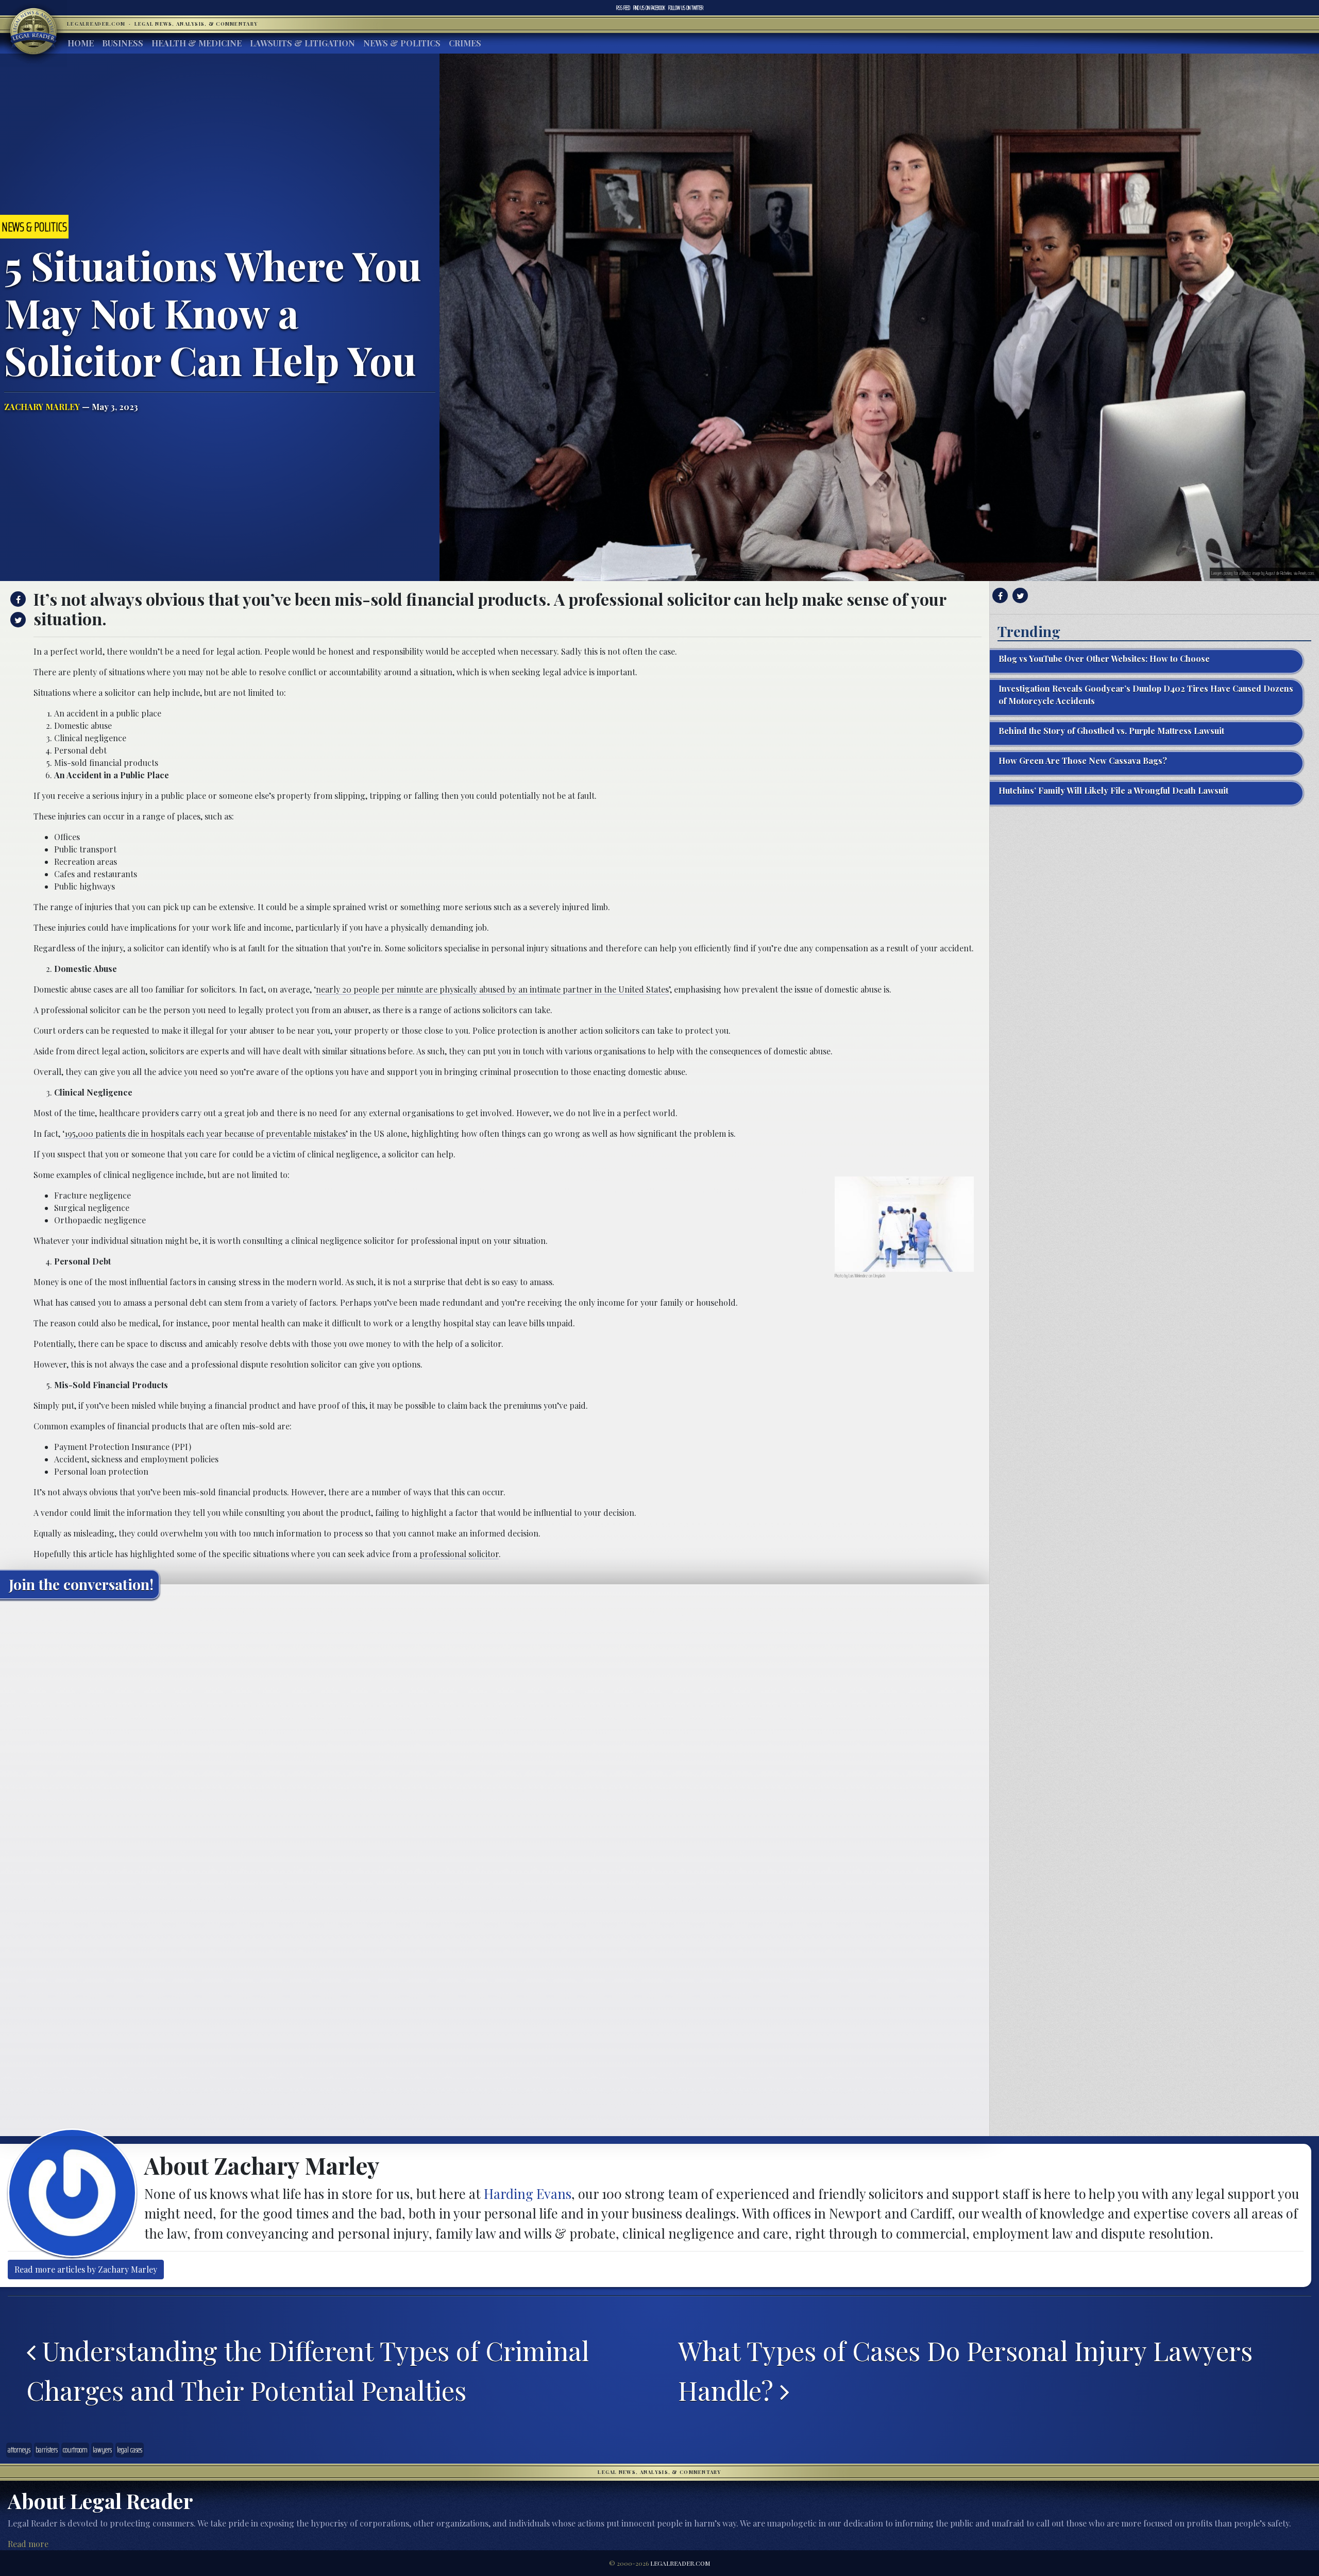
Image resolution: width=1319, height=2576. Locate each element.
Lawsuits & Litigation (302, 43)
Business (123, 43)
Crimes (465, 43)
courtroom (75, 2450)
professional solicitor (459, 1554)
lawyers (102, 2450)
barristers (47, 2450)
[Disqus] (495, 1736)
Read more (28, 2544)
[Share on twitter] (17, 620)
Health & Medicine (197, 43)
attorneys (19, 2450)
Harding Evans (528, 2193)
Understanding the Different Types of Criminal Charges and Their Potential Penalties (308, 2370)
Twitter (686, 8)
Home (81, 43)
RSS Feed (623, 8)
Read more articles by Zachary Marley (86, 2269)
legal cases (130, 2450)
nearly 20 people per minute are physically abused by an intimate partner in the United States (492, 989)
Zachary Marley (42, 407)
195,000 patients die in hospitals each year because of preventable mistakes (205, 1133)
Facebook (649, 8)
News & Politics (402, 43)
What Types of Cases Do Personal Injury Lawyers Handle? (965, 2370)
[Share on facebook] (17, 599)
